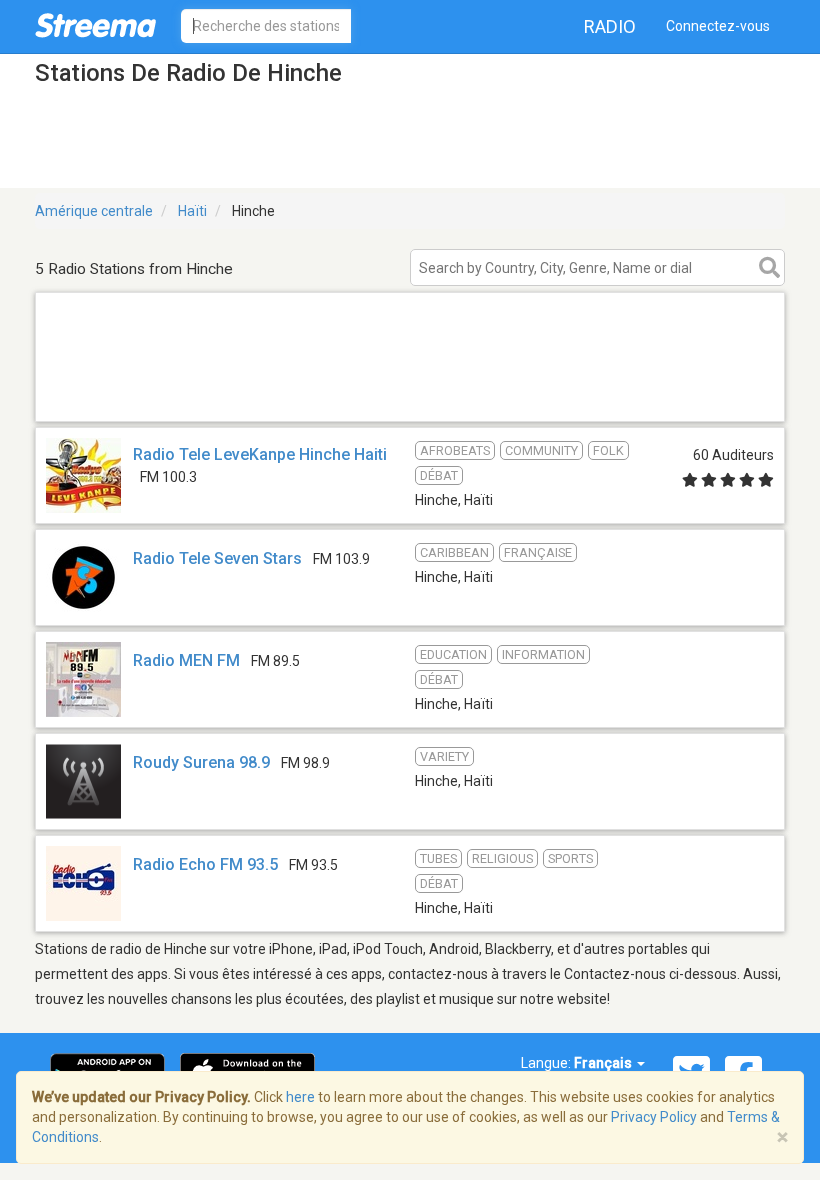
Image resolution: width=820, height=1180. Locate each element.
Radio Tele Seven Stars (217, 558)
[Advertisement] (410, 395)
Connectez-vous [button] (718, 26)
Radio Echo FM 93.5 (207, 864)
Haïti (192, 211)
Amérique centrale (94, 211)
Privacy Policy (654, 1117)
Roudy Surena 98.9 (201, 762)
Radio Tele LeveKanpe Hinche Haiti (260, 454)
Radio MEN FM (186, 660)
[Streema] (95, 25)
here (300, 1097)
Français (604, 1063)
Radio (610, 26)
